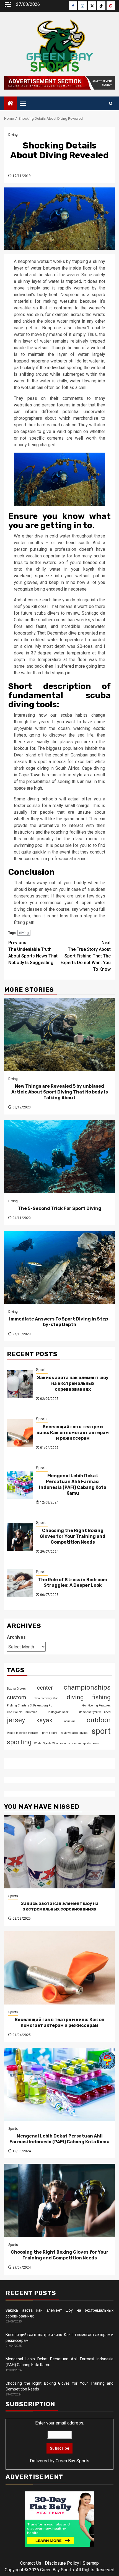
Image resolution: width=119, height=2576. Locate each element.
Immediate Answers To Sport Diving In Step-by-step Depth (60, 1322)
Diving (13, 135)
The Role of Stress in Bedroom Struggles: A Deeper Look (73, 1583)
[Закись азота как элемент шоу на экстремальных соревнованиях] (20, 1384)
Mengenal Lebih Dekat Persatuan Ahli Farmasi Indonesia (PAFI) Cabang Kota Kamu (73, 1484)
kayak (44, 1720)
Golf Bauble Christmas (22, 1712)
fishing (101, 1697)
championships (87, 1687)
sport (101, 1731)
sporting (19, 1742)
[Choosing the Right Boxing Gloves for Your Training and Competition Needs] (20, 1537)
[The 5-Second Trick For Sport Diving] (59, 1157)
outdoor (99, 1720)
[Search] (111, 104)
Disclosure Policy (62, 2563)
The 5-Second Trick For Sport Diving (60, 1208)
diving (24, 933)
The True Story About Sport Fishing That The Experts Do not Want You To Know (86, 956)
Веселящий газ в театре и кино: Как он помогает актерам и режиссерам (73, 1433)
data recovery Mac (46, 1698)
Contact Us (31, 2563)
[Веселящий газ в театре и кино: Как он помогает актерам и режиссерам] (20, 1433)
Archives (16, 1637)
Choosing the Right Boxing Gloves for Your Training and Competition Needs (73, 1536)
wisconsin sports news (84, 1743)
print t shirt (49, 1733)
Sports (42, 1370)
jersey (16, 1720)
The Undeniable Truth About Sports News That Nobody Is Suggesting (33, 953)
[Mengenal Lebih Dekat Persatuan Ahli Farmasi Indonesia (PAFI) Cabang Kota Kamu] (20, 1485)
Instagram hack (58, 1712)
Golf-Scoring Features (96, 1705)
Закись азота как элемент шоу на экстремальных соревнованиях (73, 1383)
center (45, 1688)
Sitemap (91, 2563)
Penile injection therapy (22, 1733)
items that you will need (95, 1712)
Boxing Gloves (16, 1689)
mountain (69, 1721)
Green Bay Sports (73, 2461)
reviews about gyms (74, 1733)
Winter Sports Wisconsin (50, 1743)
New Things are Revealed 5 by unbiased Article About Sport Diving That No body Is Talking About (60, 1092)
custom (16, 1697)
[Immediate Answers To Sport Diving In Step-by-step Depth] (59, 1267)
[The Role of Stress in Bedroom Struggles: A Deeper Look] (20, 1583)
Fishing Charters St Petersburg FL (29, 1705)
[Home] (11, 104)
